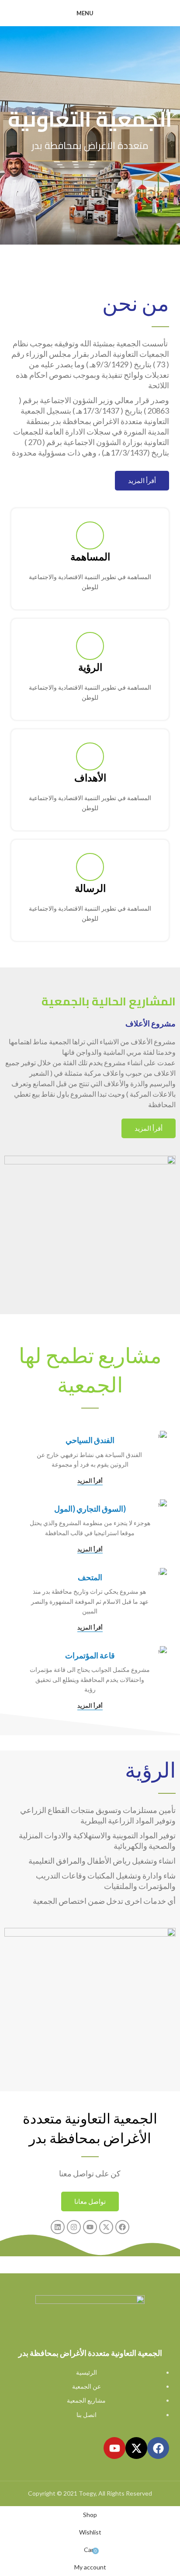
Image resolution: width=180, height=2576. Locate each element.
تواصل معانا (90, 2201)
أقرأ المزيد (142, 480)
